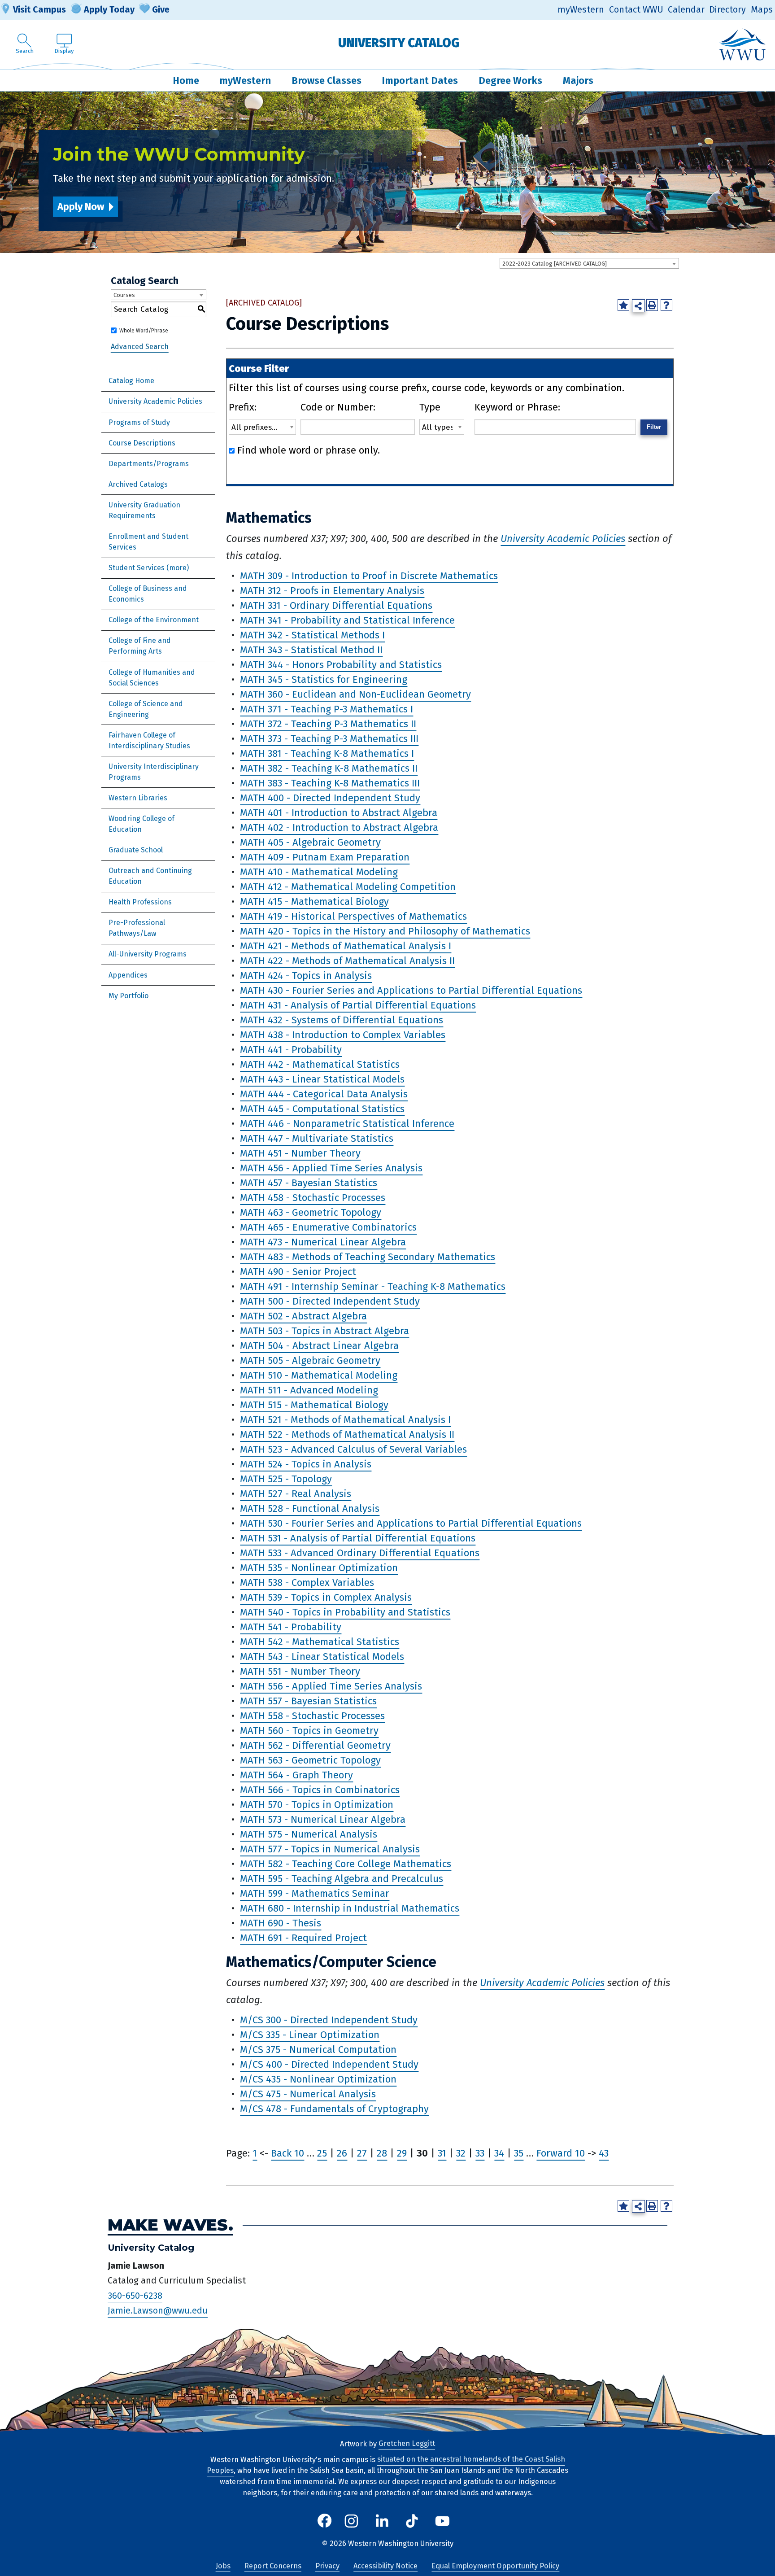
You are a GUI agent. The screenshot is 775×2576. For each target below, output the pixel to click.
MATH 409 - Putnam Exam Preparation (325, 857)
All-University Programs (148, 954)
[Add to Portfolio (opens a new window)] (623, 305)
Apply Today (109, 9)
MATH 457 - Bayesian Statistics (309, 1183)
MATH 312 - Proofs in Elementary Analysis (332, 591)
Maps (762, 10)
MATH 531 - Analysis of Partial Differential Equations (358, 1538)
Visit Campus (39, 9)
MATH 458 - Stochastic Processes (313, 1198)
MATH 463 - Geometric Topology (311, 1212)
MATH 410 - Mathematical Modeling (319, 872)
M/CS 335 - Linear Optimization (310, 2035)
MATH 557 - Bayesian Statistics (308, 1701)
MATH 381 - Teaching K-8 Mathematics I (327, 753)
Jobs (223, 2566)
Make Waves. (170, 2225)
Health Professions (140, 902)
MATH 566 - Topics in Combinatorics (320, 1790)
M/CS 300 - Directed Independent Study (329, 2020)
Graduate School (136, 850)
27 (362, 2153)
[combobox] (589, 263)
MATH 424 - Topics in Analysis (306, 976)
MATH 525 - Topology (286, 1479)
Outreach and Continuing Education (150, 876)
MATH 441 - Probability (291, 1050)
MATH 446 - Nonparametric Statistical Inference (347, 1124)
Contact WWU (636, 10)
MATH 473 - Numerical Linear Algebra (323, 1242)
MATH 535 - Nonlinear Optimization (319, 1568)
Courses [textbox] (124, 295)
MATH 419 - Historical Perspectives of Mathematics (353, 916)
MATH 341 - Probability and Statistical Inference (347, 620)
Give (161, 9)
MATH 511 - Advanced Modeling (309, 1390)
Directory (727, 10)
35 (519, 2153)
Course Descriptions (142, 443)
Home (186, 81)
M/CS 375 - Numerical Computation (318, 2050)
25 (322, 2153)
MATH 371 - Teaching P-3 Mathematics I (327, 709)
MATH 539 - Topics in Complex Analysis (326, 1597)
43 (604, 2153)
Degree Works (510, 81)
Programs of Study (139, 422)
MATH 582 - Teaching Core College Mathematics (346, 1864)
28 (382, 2153)
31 (442, 2153)
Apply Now (81, 207)
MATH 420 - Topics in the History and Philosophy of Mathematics (385, 931)
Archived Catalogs (138, 484)
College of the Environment (154, 620)
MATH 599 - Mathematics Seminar (315, 1893)
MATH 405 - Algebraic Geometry (310, 842)
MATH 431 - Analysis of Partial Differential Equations (358, 1005)
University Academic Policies (155, 401)
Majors (578, 81)
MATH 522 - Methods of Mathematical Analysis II (347, 1434)
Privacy (327, 2566)
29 (402, 2153)
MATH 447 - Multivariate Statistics (317, 1138)
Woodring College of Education (142, 824)
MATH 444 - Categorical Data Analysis (324, 1094)
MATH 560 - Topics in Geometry (309, 1731)
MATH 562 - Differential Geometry (315, 1745)
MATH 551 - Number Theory (300, 1671)
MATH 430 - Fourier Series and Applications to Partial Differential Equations (411, 990)
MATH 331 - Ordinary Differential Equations (336, 605)
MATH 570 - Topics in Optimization (317, 1805)
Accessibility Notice (385, 2566)
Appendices (128, 975)
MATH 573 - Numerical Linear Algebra (323, 1819)
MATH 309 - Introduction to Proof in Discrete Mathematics (369, 576)
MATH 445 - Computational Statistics (322, 1109)
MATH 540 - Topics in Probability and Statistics (345, 1612)
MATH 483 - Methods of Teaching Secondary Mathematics (368, 1257)
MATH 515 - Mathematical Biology (314, 1405)
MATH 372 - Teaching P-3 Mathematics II (328, 724)
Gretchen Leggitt (407, 2444)
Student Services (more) (149, 568)
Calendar (686, 10)
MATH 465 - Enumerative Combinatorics (328, 1227)
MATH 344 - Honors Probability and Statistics (341, 665)
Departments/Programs (149, 464)
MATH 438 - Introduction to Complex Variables (343, 1035)
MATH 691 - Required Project (303, 1938)
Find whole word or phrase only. (309, 450)
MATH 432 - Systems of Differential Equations (342, 1020)
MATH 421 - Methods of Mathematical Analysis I (346, 946)
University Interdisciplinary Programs (154, 772)
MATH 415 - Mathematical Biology (314, 902)
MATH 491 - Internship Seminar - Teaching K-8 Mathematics (373, 1286)
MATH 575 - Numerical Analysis (309, 1834)
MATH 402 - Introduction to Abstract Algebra (339, 827)
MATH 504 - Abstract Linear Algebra (319, 1346)
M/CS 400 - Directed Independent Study (329, 2064)
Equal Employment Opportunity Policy (495, 2566)
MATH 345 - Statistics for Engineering (324, 679)
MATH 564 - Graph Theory (296, 1775)
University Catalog (399, 43)
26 (342, 2153)
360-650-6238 (135, 2296)
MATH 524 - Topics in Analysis (306, 1464)
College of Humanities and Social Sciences (152, 678)
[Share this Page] (638, 306)
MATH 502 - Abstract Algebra (303, 1316)
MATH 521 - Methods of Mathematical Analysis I (345, 1420)
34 (499, 2153)
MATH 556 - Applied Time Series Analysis (331, 1686)
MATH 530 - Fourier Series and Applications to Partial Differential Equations (411, 1523)
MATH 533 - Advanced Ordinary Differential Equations (360, 1553)
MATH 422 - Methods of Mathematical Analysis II (347, 961)
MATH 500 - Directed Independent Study (330, 1301)
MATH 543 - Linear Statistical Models (322, 1657)
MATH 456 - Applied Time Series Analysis (331, 1168)
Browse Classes (327, 81)
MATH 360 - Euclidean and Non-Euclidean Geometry (355, 694)
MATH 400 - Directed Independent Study (330, 798)
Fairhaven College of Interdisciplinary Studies (149, 740)
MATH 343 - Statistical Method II (311, 650)
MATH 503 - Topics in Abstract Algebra (324, 1331)
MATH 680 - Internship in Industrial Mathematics (350, 1908)
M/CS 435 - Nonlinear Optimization (318, 2079)
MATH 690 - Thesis (281, 1923)
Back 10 (287, 2153)
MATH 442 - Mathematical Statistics (320, 1064)
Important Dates (420, 81)
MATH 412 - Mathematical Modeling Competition (348, 887)
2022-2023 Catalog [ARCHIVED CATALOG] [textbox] (555, 264)
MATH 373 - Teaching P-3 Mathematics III (329, 739)
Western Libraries (138, 798)
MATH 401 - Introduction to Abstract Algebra (339, 813)
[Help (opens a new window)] (666, 305)
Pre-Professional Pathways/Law (137, 928)
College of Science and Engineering (146, 709)
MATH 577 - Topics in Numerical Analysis (330, 1849)
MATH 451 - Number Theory (300, 1153)
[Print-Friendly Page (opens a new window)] (652, 305)
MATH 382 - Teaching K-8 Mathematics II (329, 768)
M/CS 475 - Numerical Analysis (308, 2094)
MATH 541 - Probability (291, 1627)
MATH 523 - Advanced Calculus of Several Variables (353, 1449)
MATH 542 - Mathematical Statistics (320, 1642)
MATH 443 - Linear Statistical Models (322, 1079)
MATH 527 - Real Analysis (296, 1494)
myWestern (581, 10)
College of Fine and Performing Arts (140, 646)
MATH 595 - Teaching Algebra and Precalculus (342, 1879)
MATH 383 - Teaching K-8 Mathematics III (330, 783)
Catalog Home (131, 381)
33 (480, 2153)
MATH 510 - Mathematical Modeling (319, 1375)
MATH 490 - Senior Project (298, 1272)
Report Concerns (273, 2566)
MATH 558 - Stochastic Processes (312, 1716)
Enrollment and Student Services (148, 542)
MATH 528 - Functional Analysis (310, 1508)
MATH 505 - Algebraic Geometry (310, 1360)
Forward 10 (561, 2153)
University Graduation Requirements (144, 510)
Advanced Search (140, 347)
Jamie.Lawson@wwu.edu (158, 2311)
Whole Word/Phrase (144, 331)
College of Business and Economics (148, 594)
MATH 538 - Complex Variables (307, 1583)
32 (461, 2153)
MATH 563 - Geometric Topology (310, 1760)
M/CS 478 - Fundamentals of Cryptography (334, 2109)
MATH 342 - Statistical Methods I (312, 635)
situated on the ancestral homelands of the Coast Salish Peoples (386, 2465)
